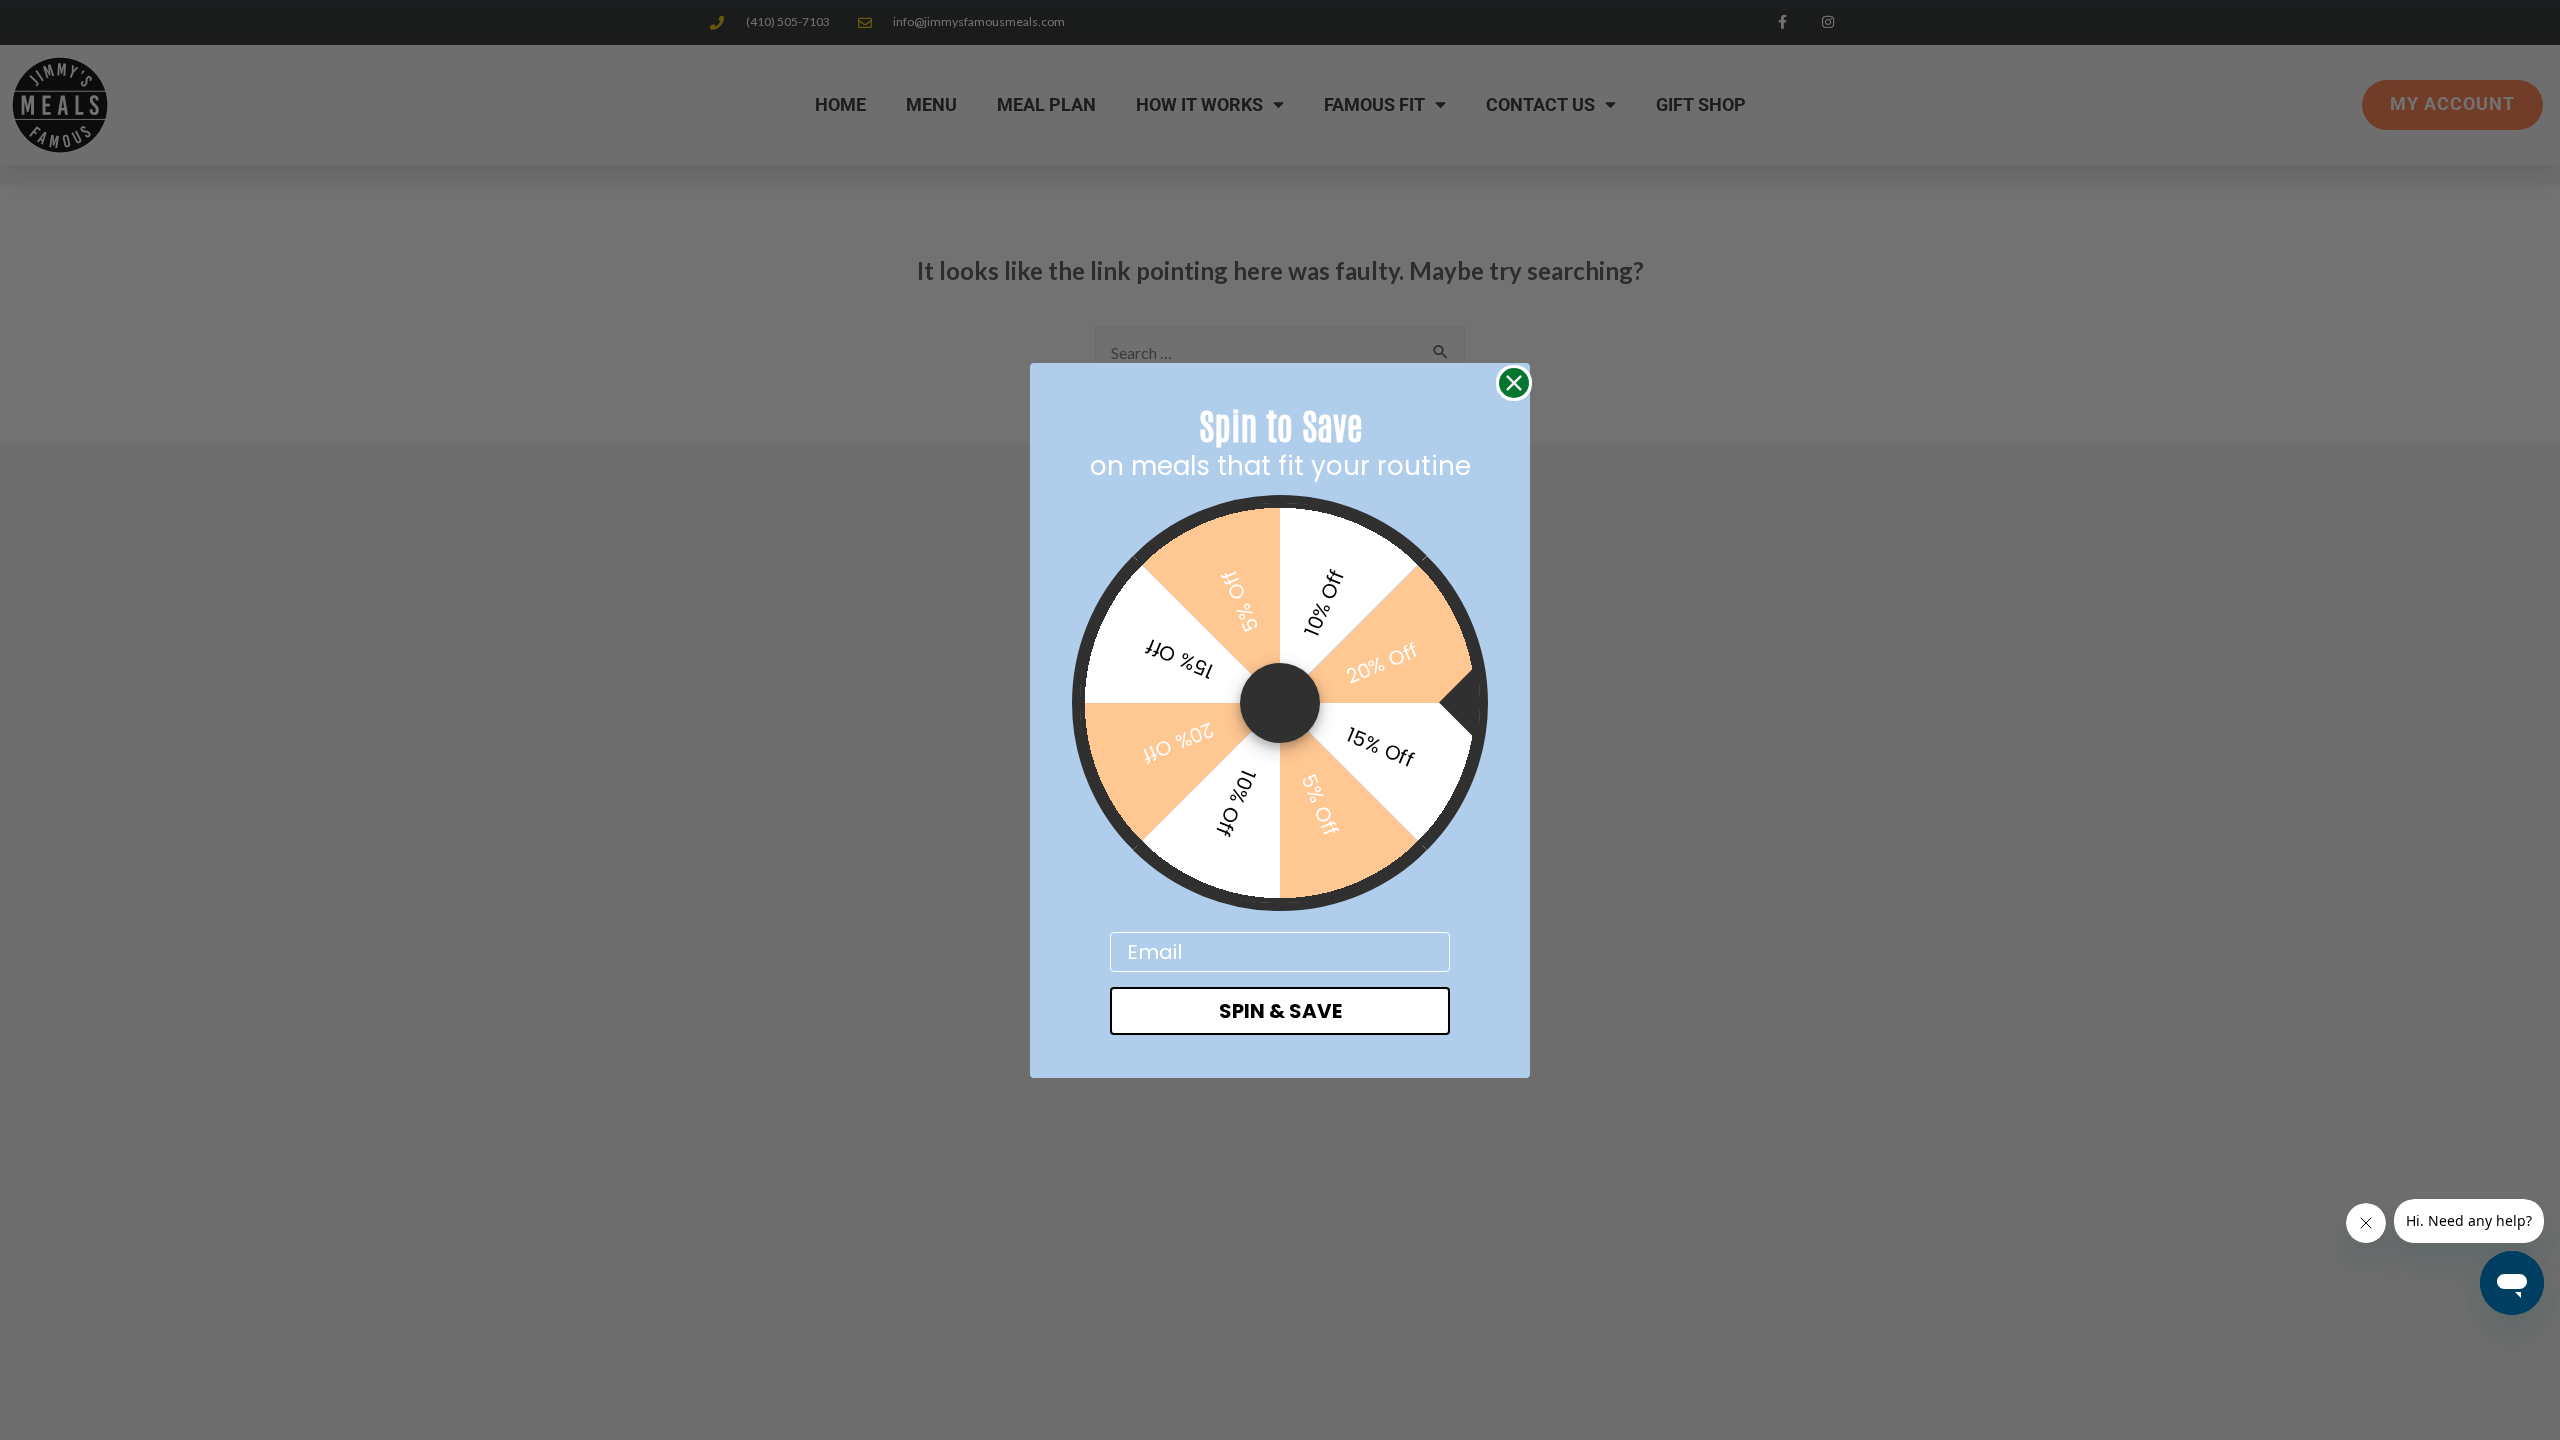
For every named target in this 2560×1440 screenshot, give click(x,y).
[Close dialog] (1514, 383)
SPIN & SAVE (1280, 1011)
